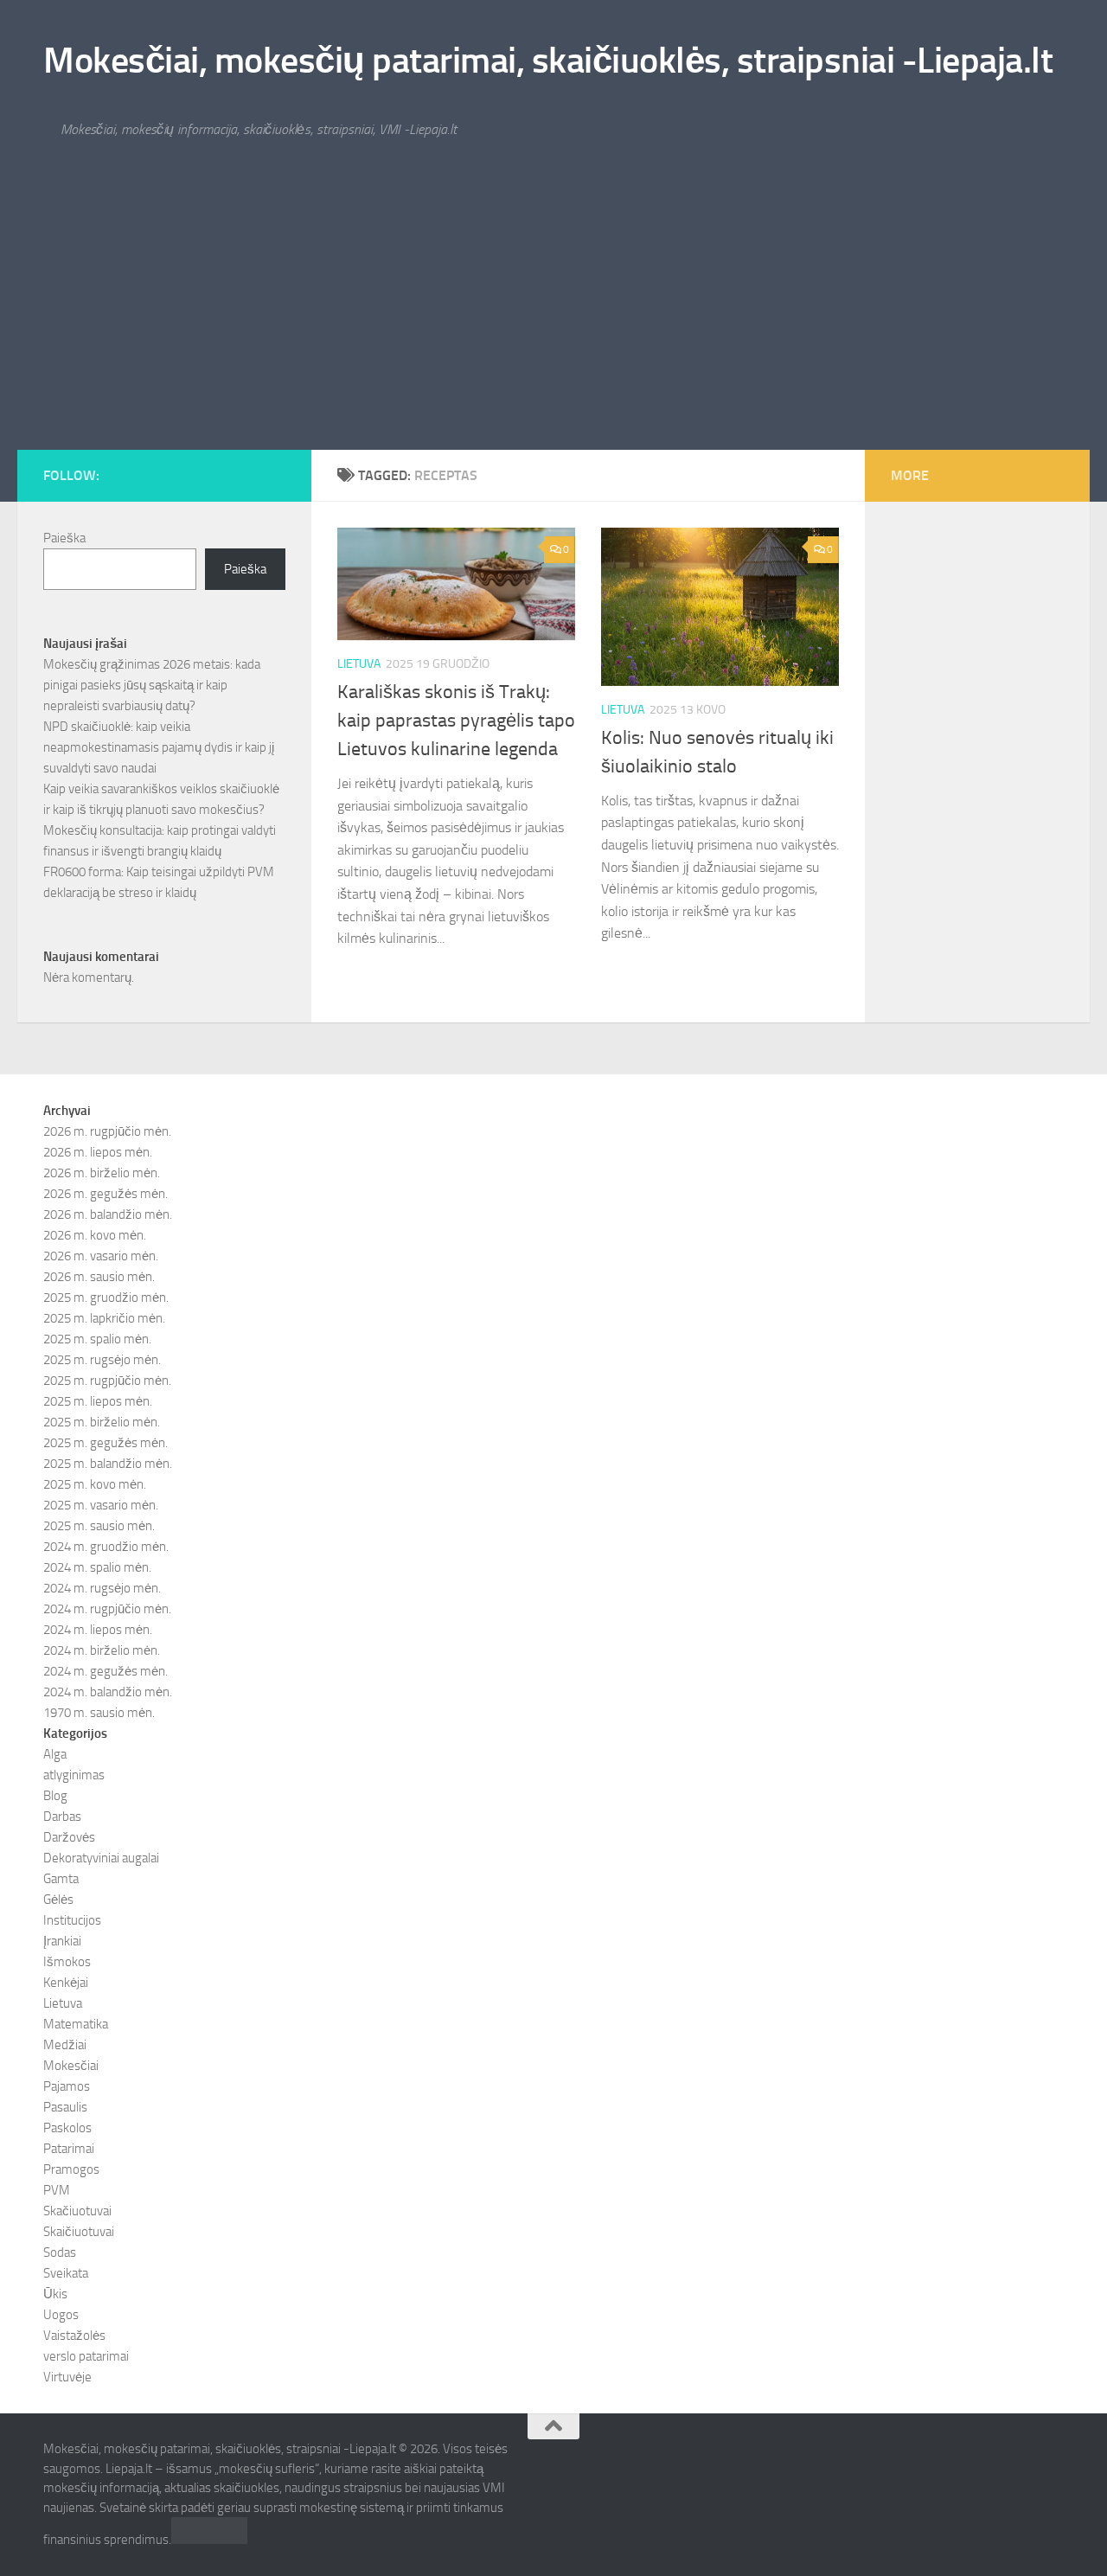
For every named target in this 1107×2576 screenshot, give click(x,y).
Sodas (60, 2252)
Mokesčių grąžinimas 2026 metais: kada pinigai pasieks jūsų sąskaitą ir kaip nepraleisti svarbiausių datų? (152, 685)
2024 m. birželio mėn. (102, 1650)
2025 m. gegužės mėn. (106, 1443)
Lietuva (359, 664)
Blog (55, 1796)
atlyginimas (74, 1775)
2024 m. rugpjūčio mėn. (107, 1609)
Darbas (62, 1817)
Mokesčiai (71, 2066)
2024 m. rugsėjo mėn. (102, 1588)
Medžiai (65, 2045)
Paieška (64, 538)
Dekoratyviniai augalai (101, 1858)
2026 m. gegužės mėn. (106, 1194)
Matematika (76, 2024)
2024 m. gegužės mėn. (106, 1671)
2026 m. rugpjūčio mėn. (107, 1131)
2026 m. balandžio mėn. (108, 1214)
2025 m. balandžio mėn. (108, 1464)
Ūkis (55, 2294)
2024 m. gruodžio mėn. (106, 1547)
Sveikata (66, 2273)
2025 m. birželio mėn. (102, 1422)
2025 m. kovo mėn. (95, 1484)
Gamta (61, 1879)
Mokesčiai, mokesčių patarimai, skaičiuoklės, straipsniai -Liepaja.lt (548, 61)
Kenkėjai (66, 1983)
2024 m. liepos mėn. (98, 1630)
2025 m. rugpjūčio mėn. (107, 1381)
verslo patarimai (86, 2356)
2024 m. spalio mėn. (97, 1567)
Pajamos (67, 2086)
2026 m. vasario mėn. (101, 1256)
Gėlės (58, 1900)
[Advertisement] (553, 320)
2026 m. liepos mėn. (98, 1152)
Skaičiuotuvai (79, 2232)
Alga (55, 1754)
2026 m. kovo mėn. (95, 1235)
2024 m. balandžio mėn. (108, 1692)
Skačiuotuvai (77, 2211)
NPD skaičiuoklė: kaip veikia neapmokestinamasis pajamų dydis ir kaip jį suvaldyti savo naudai (159, 747)
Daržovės (69, 1837)
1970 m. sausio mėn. (99, 1713)
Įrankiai (62, 1941)
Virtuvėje (67, 2377)
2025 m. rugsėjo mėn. (102, 1360)
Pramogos (71, 2169)
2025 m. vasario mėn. (101, 1505)
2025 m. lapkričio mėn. (104, 1318)
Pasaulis (65, 2107)
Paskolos (67, 2128)
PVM (57, 2190)
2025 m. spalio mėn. (97, 1339)
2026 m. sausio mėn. (99, 1277)
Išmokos (67, 1962)
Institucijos (72, 1920)
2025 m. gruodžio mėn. (106, 1298)
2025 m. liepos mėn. (98, 1401)
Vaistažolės (74, 2336)
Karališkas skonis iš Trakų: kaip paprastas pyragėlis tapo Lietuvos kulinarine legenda (456, 721)
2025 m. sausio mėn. (99, 1526)
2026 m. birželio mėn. (102, 1173)
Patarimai (69, 2149)
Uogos (61, 2315)
